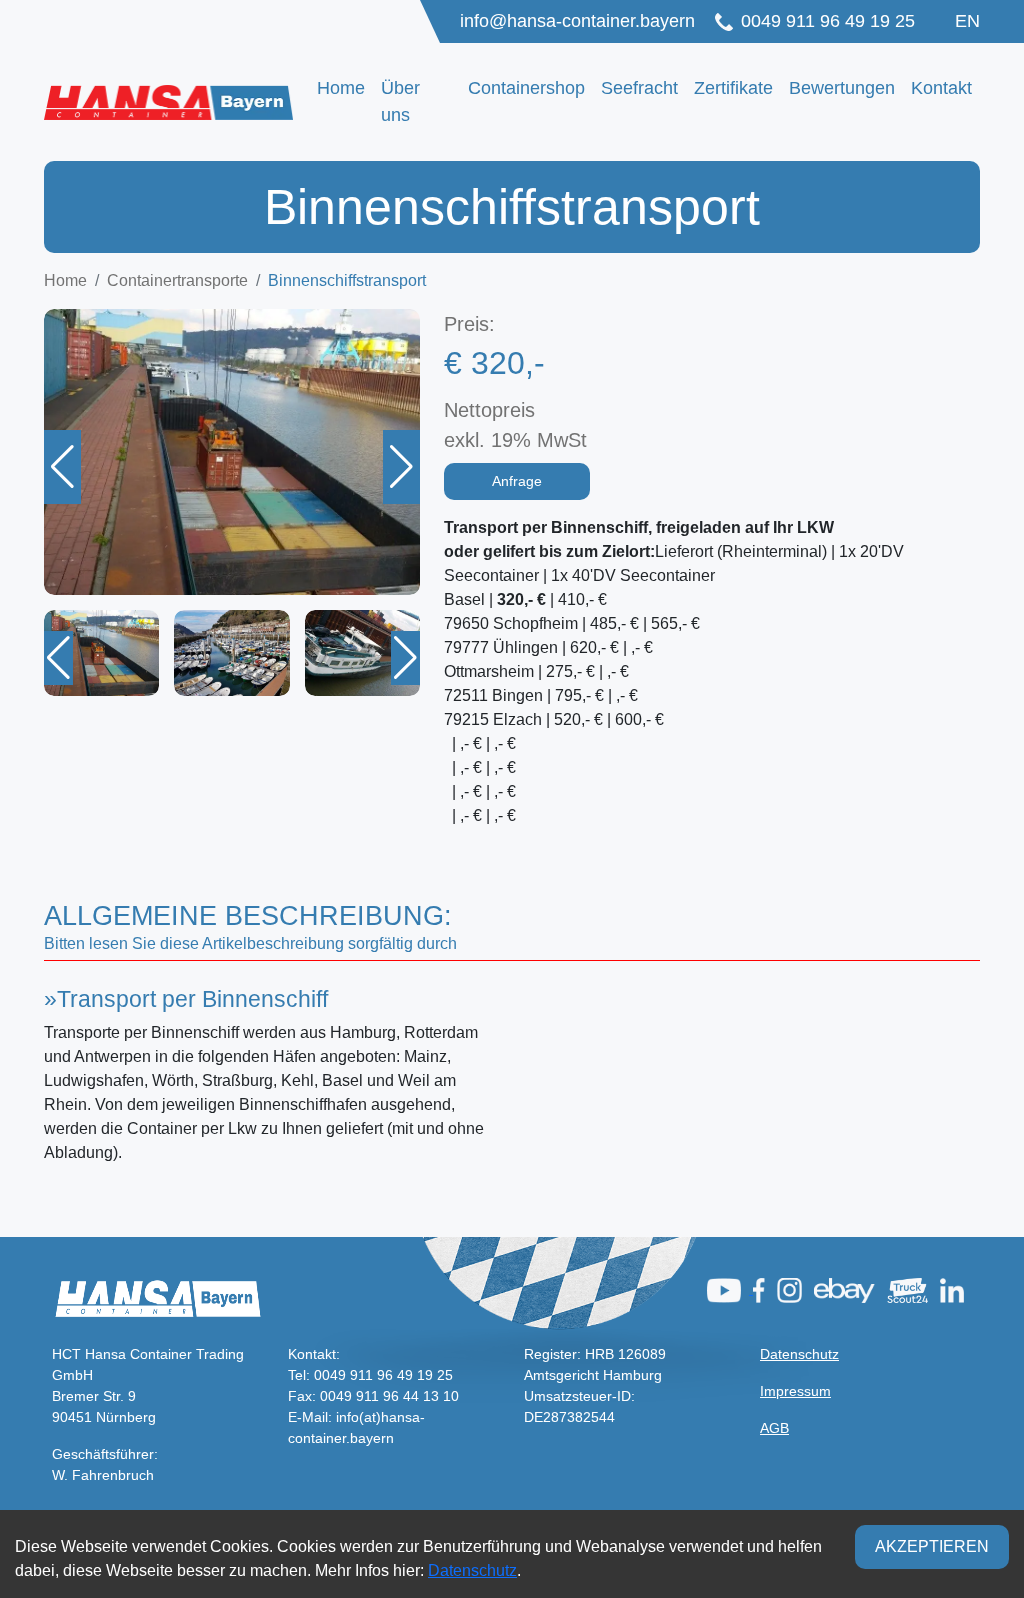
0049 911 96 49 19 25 (828, 21)
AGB (774, 1428)
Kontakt (941, 88)
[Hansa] (911, 1288)
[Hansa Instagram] (793, 1288)
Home (341, 88)
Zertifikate (733, 88)
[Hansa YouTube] (730, 1288)
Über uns (400, 101)
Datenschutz (799, 1354)
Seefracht (639, 88)
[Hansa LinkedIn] (956, 1288)
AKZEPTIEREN (932, 1546)
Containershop (526, 88)
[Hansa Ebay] (848, 1288)
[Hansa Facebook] (763, 1288)
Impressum (795, 1391)
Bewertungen (842, 88)
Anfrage (517, 481)
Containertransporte (177, 280)
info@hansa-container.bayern (577, 21)
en (967, 21)
